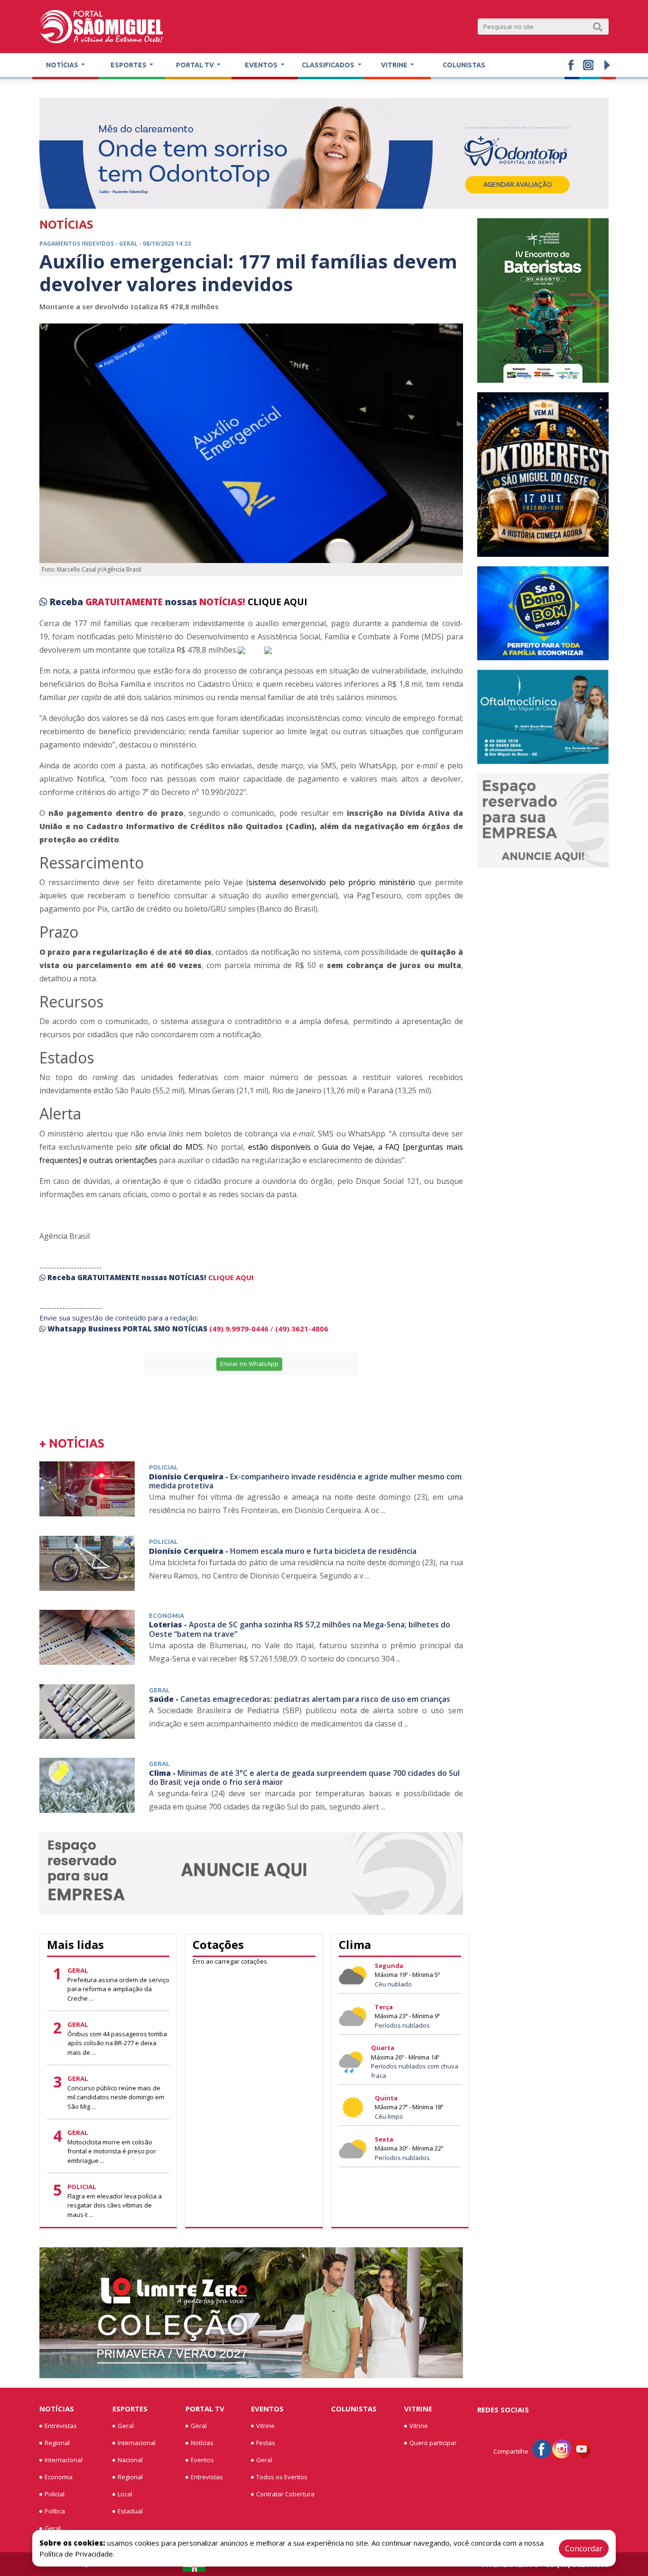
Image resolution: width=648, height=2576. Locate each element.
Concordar (584, 2548)
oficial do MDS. (170, 1147)
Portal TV (205, 2409)
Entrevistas (61, 2426)
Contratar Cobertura (285, 2494)
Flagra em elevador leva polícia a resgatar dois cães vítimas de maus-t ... (115, 2205)
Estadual (130, 2511)
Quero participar (433, 2443)
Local (125, 2494)
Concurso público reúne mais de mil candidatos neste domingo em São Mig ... (116, 2097)
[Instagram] (562, 2448)
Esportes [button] (129, 65)
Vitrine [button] (395, 65)
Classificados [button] (329, 65)
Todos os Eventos (282, 2477)
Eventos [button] (262, 65)
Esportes (130, 2409)
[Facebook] (542, 2448)
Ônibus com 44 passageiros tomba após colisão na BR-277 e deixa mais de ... (117, 2043)
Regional (57, 2443)
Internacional (64, 2460)
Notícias (57, 2409)
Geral (53, 2528)
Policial (55, 2494)
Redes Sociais (503, 2410)
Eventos (202, 2460)
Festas (266, 2443)
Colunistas (464, 65)
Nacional (130, 2460)
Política (55, 2511)
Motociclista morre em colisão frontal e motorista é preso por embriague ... (112, 2151)
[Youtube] (582, 2448)
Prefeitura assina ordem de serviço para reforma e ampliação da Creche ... (118, 1989)
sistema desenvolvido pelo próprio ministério (332, 882)
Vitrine (265, 2426)
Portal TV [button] (196, 65)
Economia (59, 2477)
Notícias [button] (63, 65)
